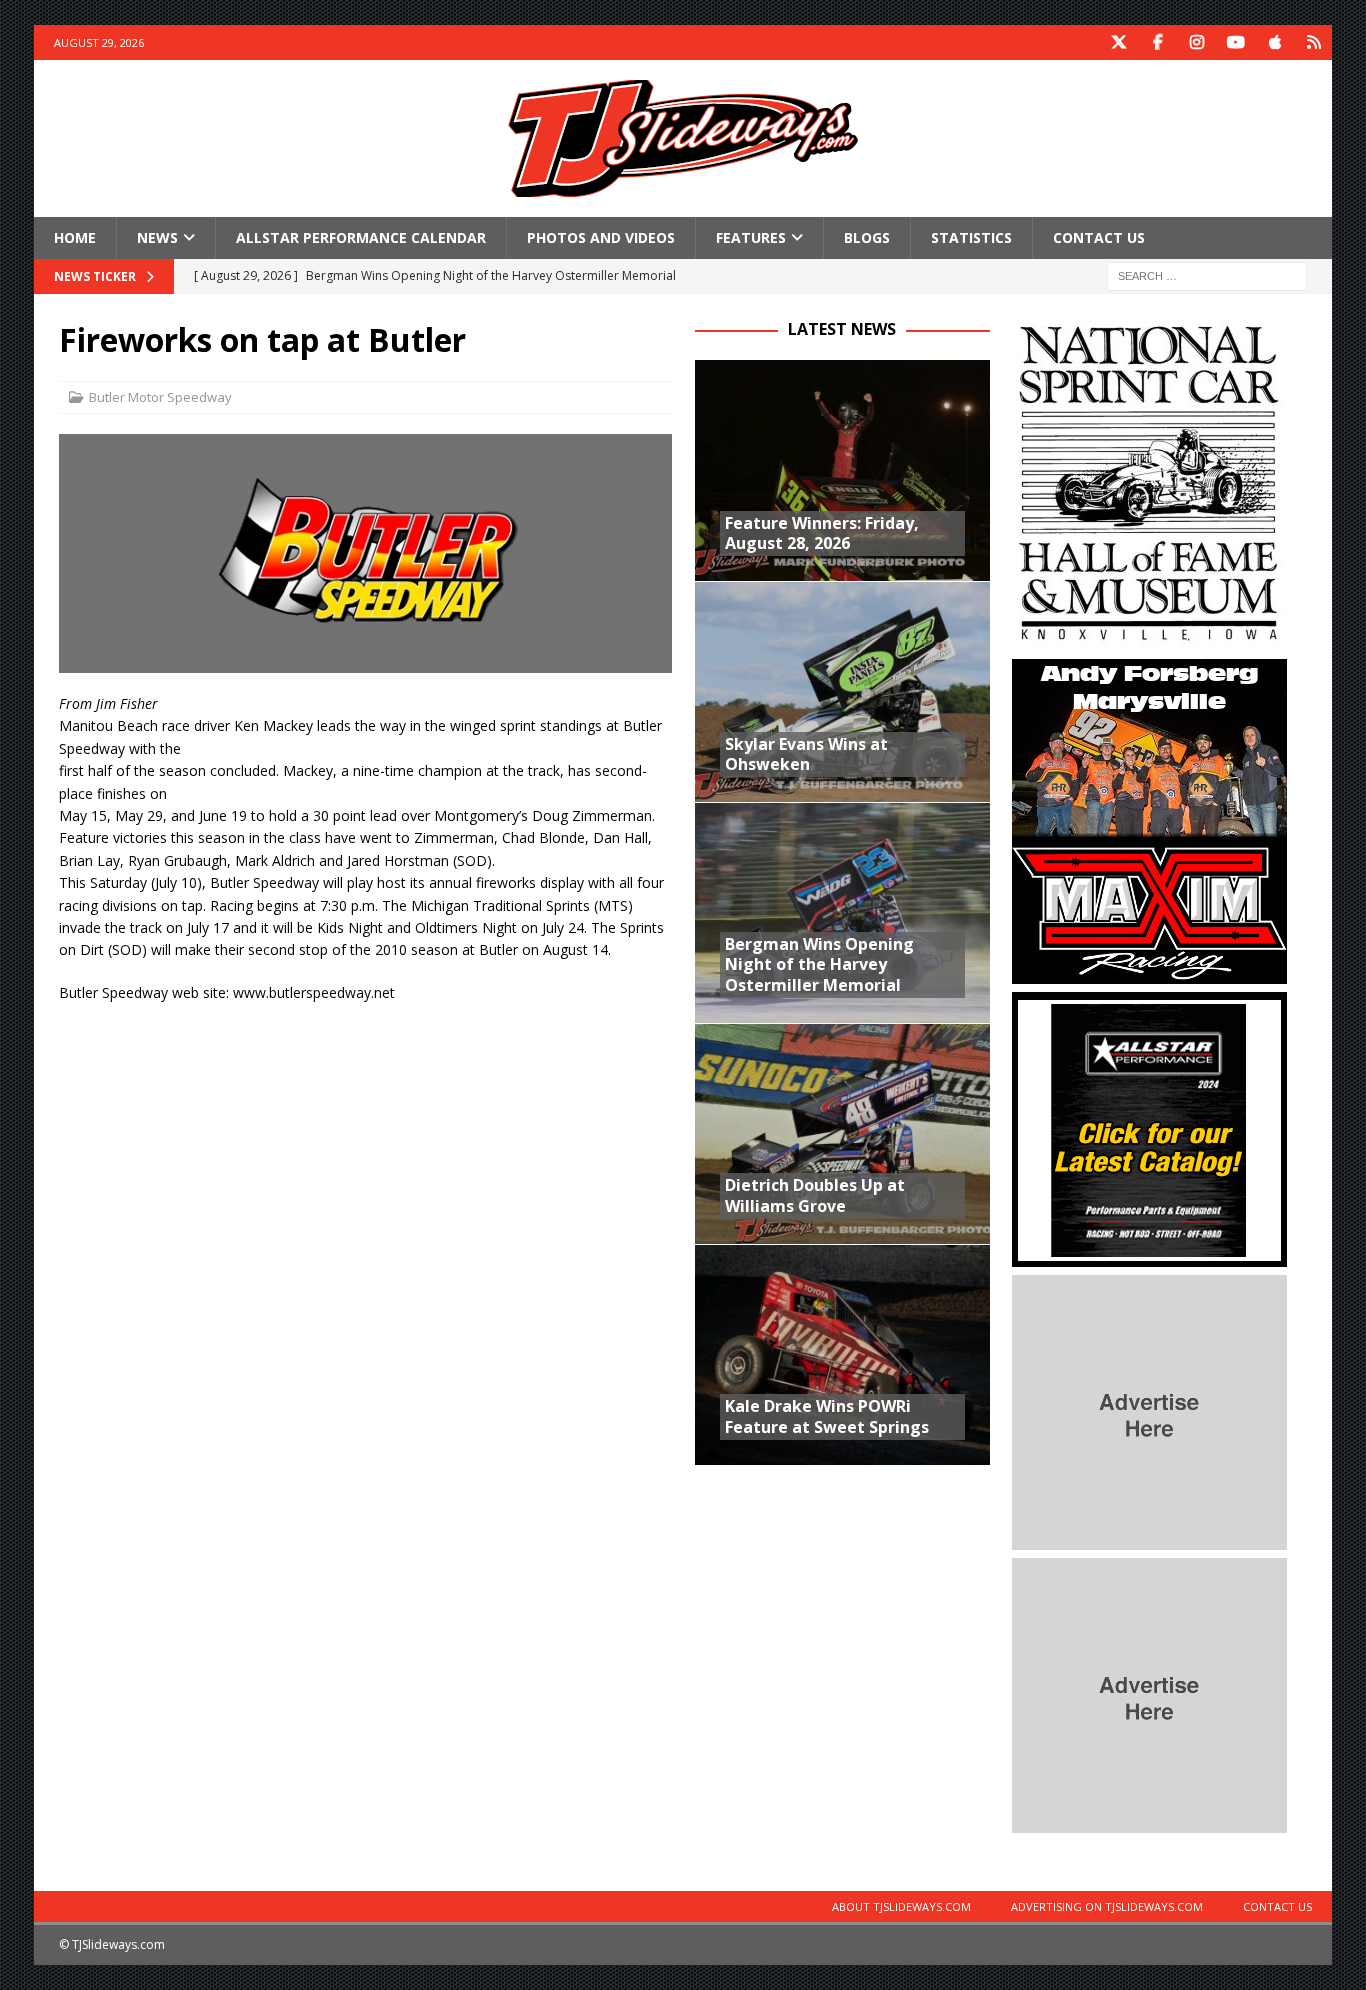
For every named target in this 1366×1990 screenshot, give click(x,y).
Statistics (971, 237)
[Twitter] (1119, 42)
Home (75, 237)
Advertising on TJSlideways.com (1107, 1906)
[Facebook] (1158, 42)
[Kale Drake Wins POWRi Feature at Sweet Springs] (842, 1354)
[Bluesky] (1314, 42)
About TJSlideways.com (901, 1906)
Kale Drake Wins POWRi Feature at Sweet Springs (827, 1416)
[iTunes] (1275, 42)
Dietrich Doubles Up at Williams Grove (815, 1195)
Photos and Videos (601, 237)
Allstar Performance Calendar (361, 237)
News (157, 237)
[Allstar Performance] (1149, 1255)
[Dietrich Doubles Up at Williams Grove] (842, 1133)
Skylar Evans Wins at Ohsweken (806, 754)
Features (751, 237)
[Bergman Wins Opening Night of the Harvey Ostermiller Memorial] (842, 912)
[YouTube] (1236, 42)
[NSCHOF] (1149, 639)
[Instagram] (1197, 42)
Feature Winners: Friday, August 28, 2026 (822, 533)
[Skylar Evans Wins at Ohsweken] (842, 691)
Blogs (867, 237)
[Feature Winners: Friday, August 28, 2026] (842, 470)
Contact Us (1099, 237)
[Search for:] (1207, 275)
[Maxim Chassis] (1149, 972)
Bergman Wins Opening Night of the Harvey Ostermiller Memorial (819, 965)
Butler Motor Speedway (160, 397)
